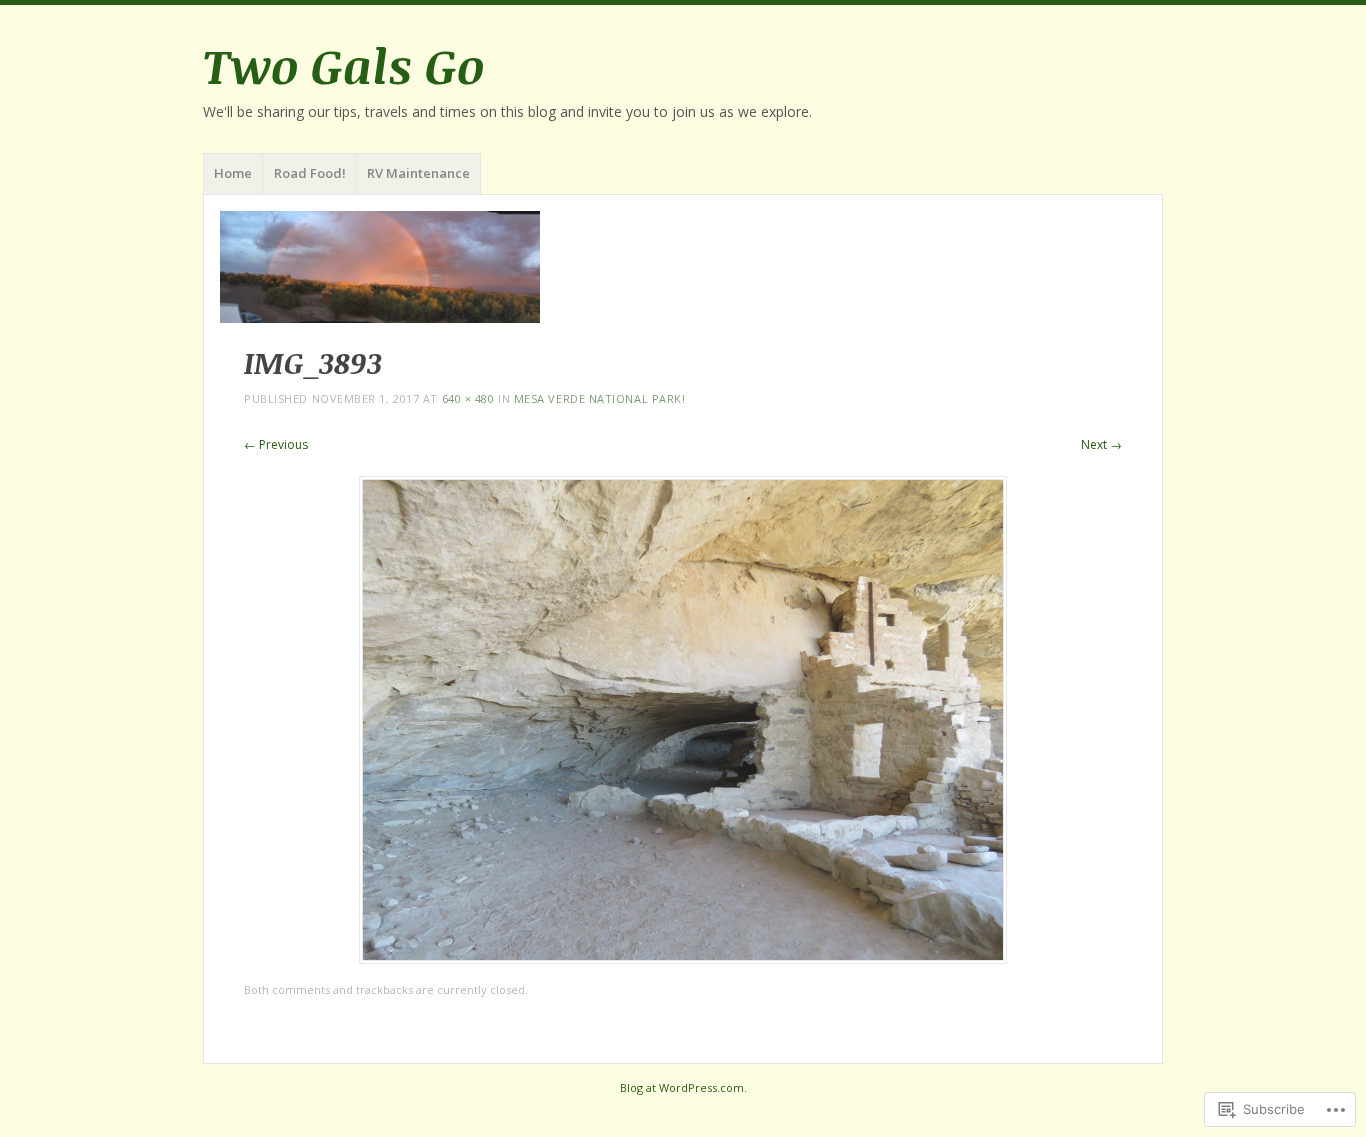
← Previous (276, 444)
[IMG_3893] (683, 958)
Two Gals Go (343, 65)
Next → (1101, 444)
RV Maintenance (418, 173)
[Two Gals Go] (683, 267)
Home (233, 173)
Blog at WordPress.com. (683, 1087)
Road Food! (310, 173)
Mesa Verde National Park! (600, 398)
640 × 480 (468, 398)
